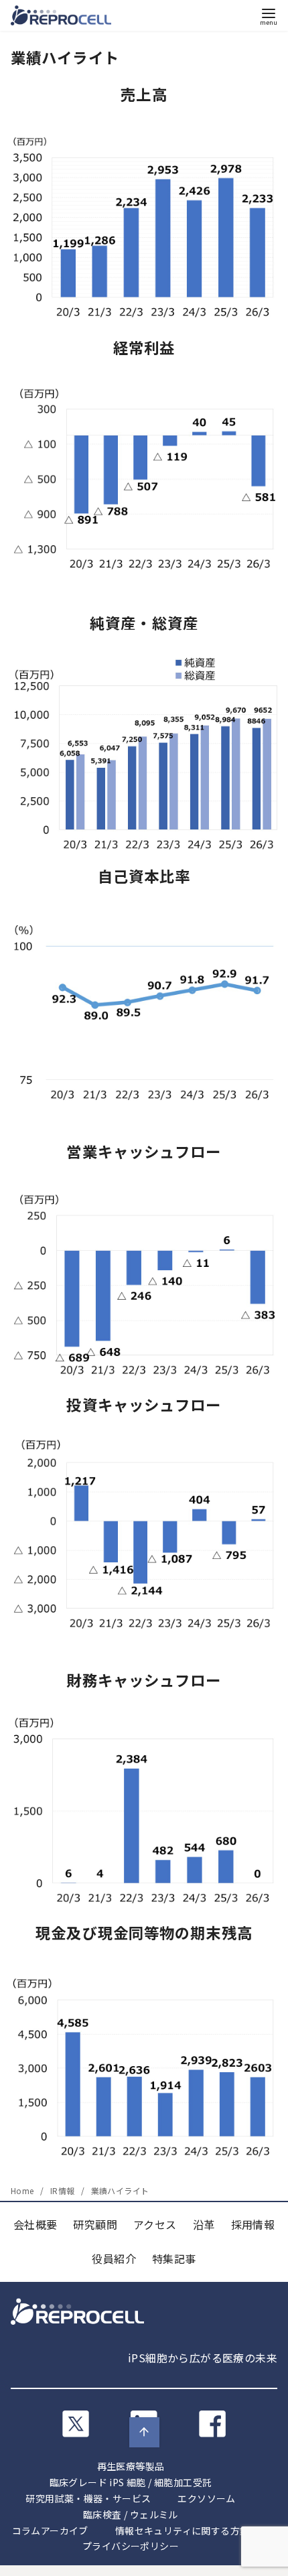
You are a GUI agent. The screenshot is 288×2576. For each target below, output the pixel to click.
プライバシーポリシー (131, 2546)
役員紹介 (114, 2258)
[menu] (269, 16)
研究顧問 (95, 2224)
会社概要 (35, 2224)
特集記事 (174, 2258)
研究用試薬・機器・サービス (88, 2498)
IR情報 (64, 2190)
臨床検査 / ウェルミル (131, 2514)
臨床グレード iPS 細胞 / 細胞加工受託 (131, 2482)
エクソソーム (206, 2498)
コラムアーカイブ (50, 2530)
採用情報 (253, 2224)
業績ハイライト (120, 2190)
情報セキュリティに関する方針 (183, 2530)
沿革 (204, 2224)
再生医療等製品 (131, 2466)
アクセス (155, 2224)
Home (23, 2190)
